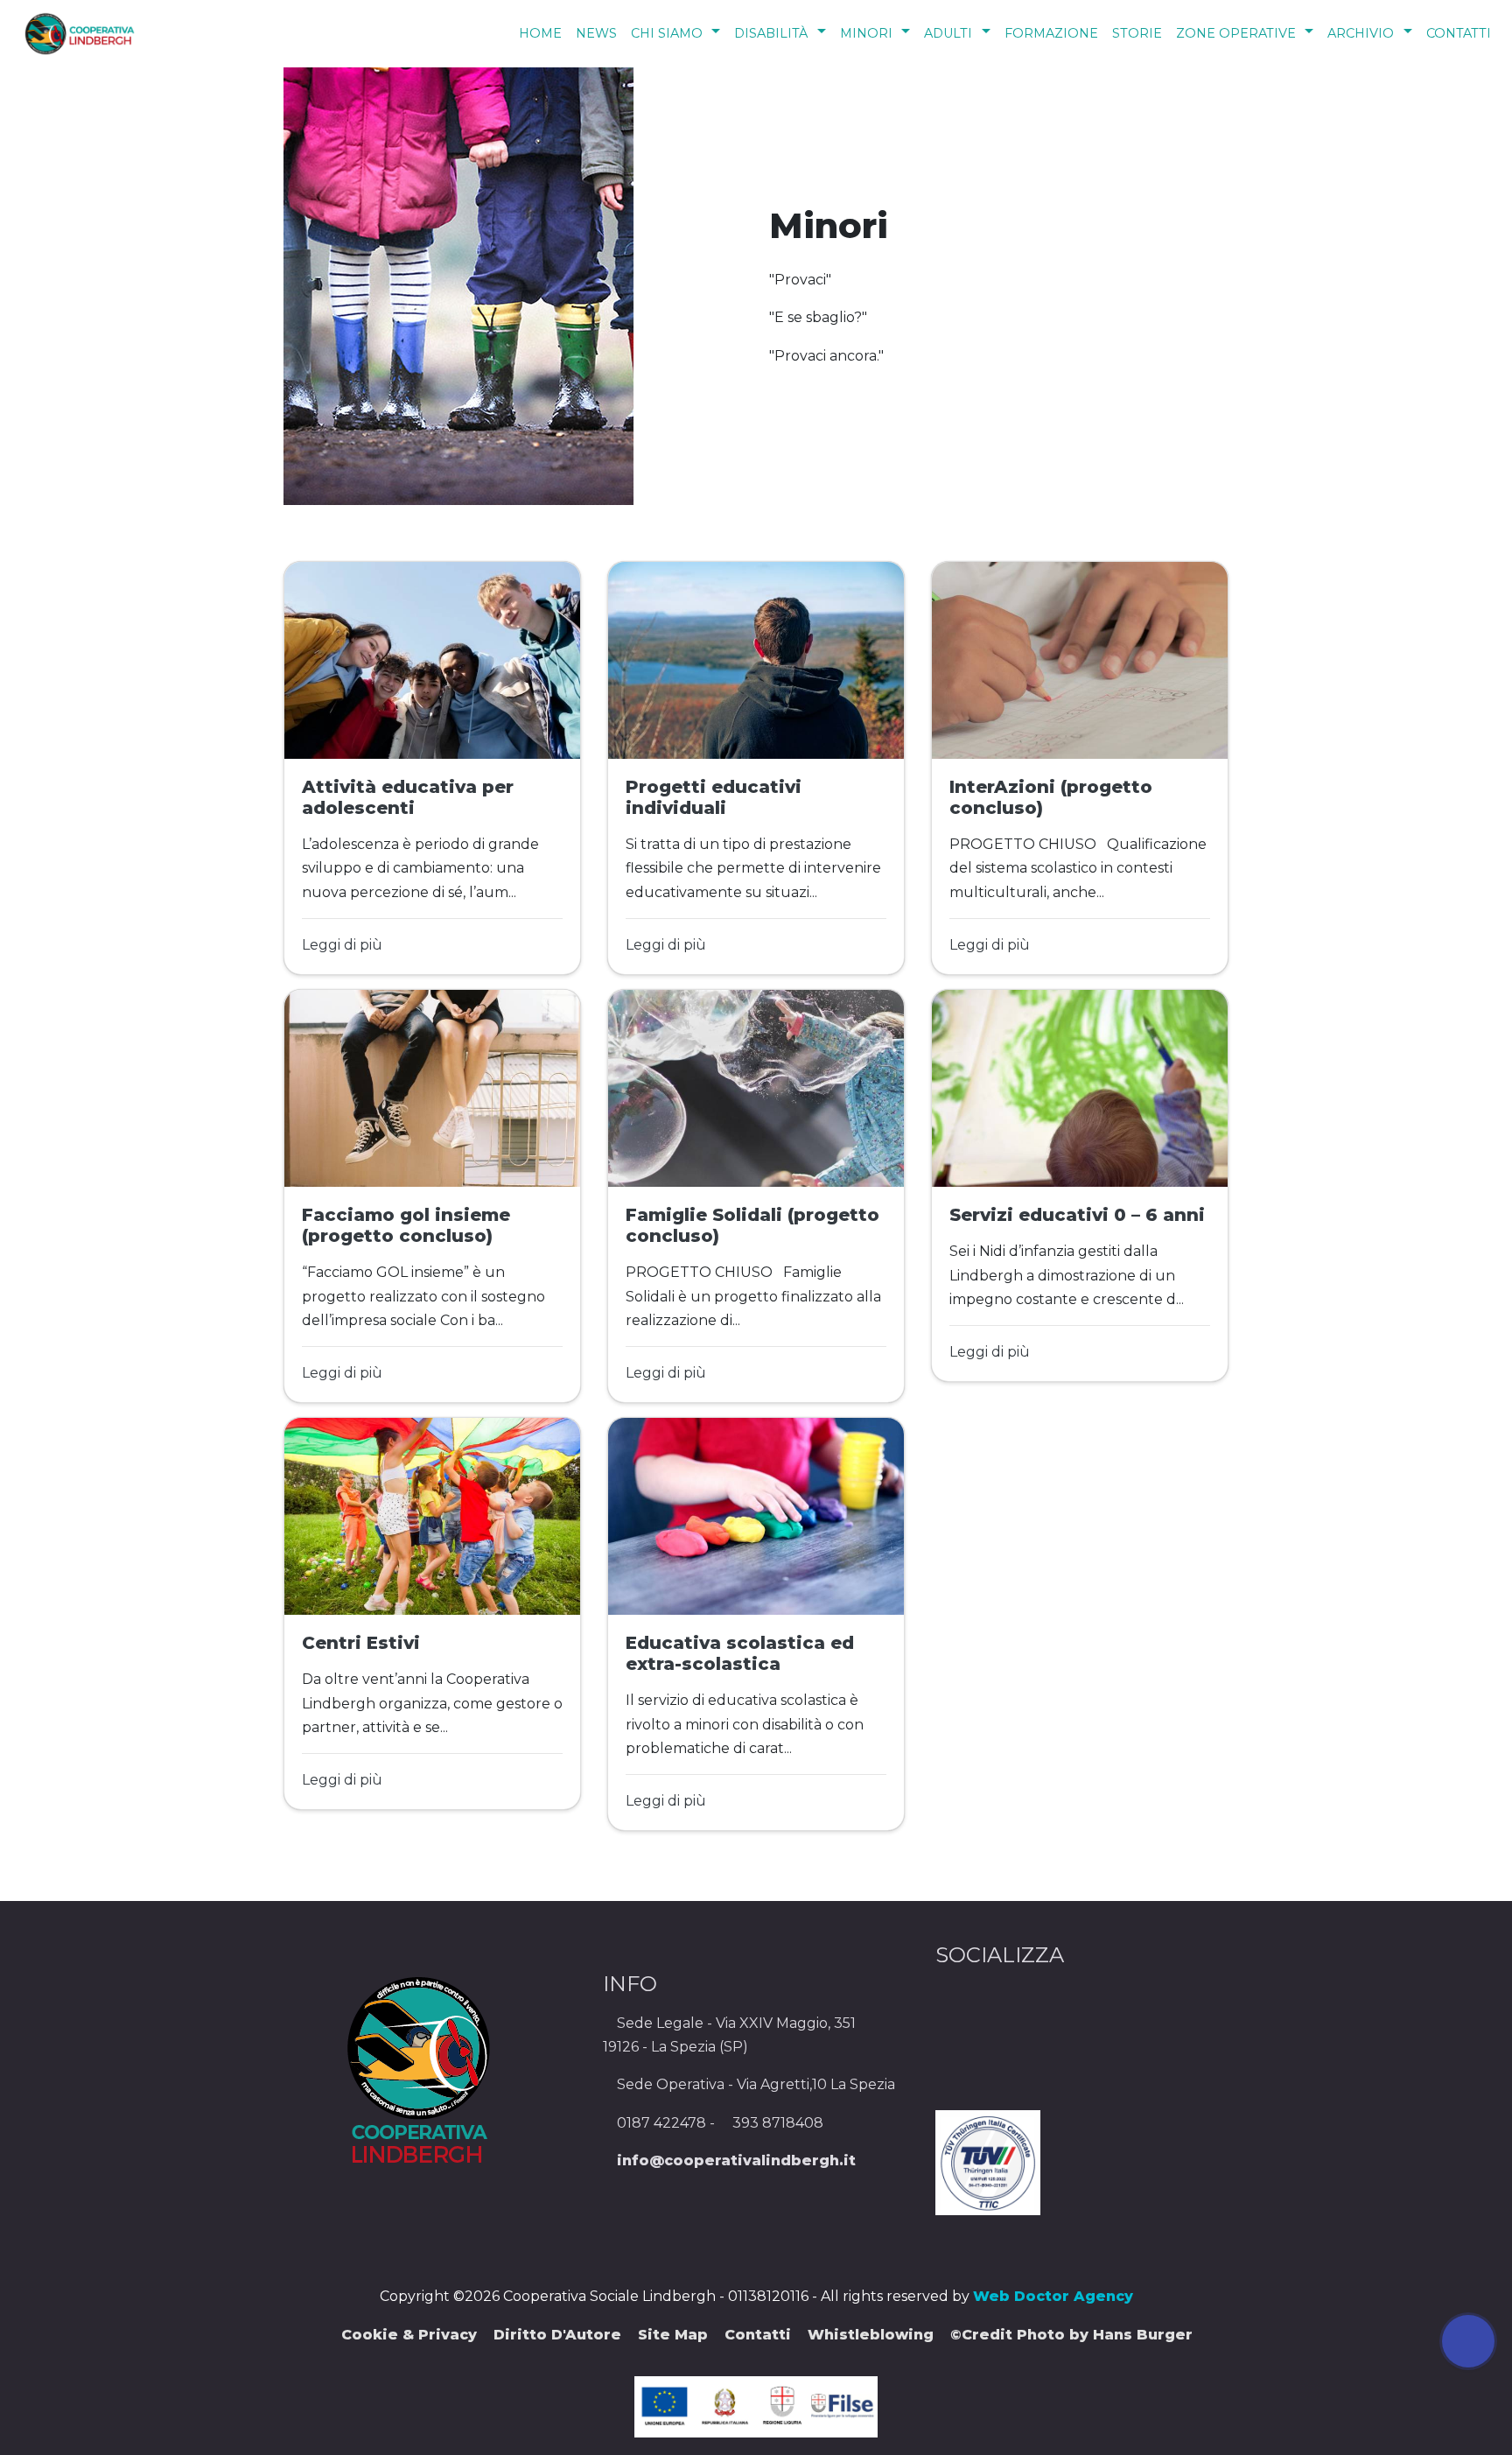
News (596, 33)
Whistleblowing (871, 2335)
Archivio (1361, 33)
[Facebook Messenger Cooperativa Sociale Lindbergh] (766, 2241)
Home (540, 33)
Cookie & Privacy (409, 2335)
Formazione (1051, 33)
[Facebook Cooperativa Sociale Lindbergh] (745, 2241)
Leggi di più (342, 945)
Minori (866, 33)
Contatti (1459, 33)
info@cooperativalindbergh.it (736, 2160)
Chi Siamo (667, 33)
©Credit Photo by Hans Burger (1071, 2335)
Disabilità (771, 33)
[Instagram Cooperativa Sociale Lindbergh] (752, 2241)
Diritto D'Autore (557, 2335)
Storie (1137, 33)
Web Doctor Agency (1053, 2296)
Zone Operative (1236, 33)
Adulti (948, 33)
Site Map (673, 2335)
